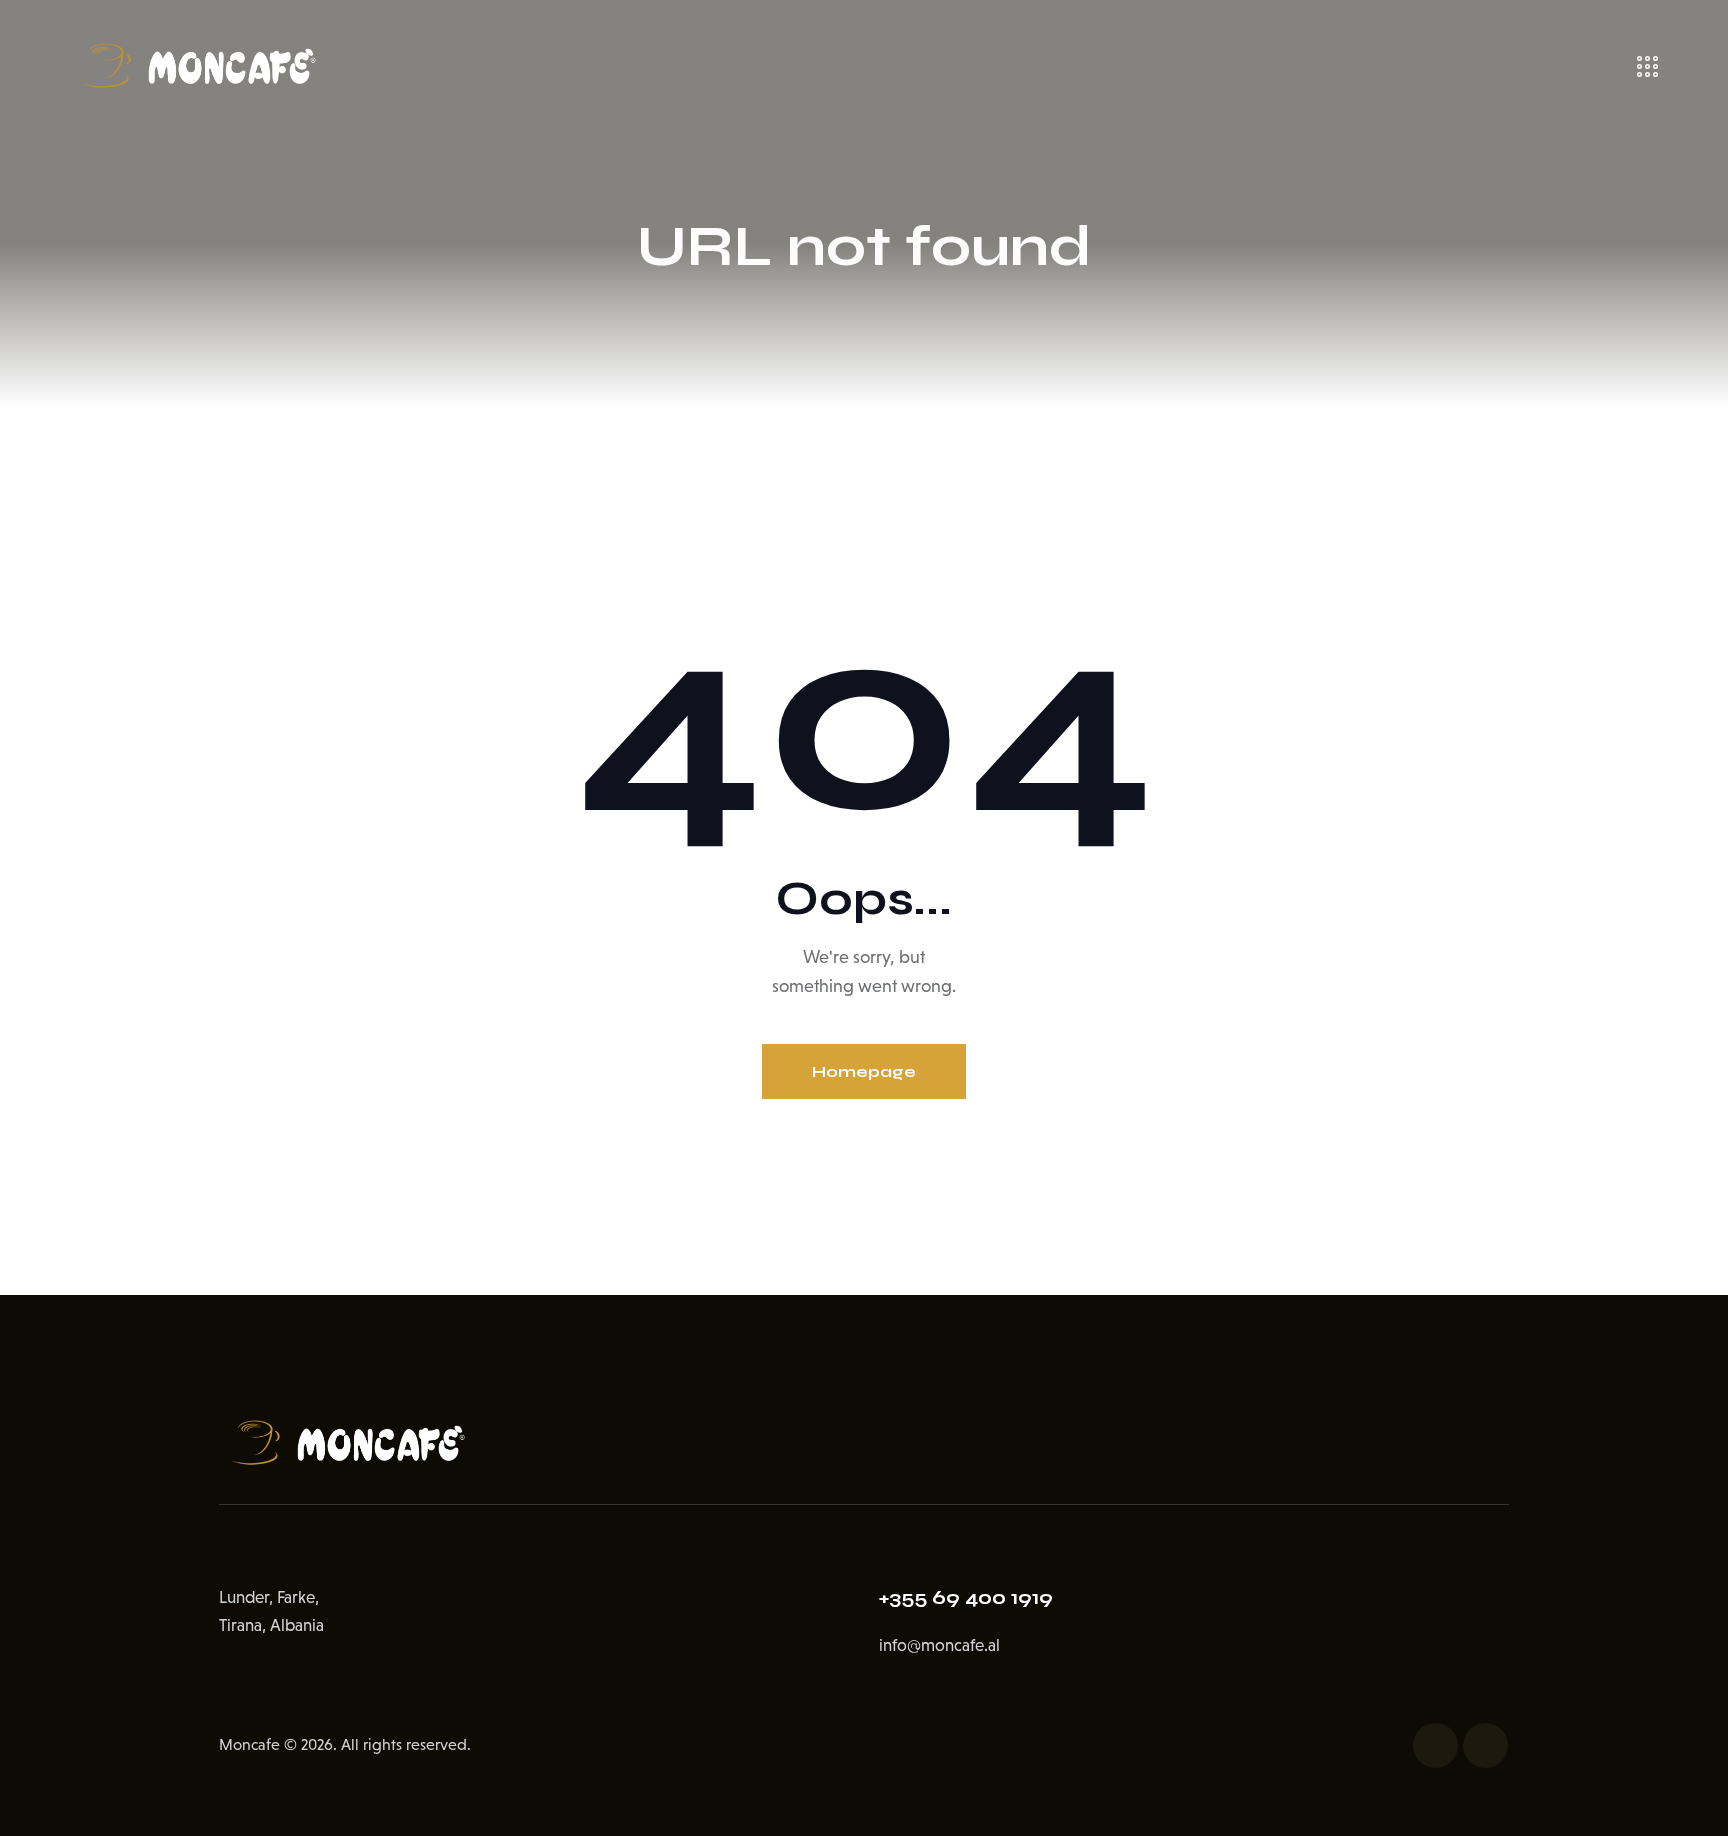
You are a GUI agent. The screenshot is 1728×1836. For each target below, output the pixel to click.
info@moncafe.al (939, 1645)
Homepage (864, 1071)
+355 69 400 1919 (966, 1597)
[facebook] (1435, 1745)
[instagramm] (1485, 1745)
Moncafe (249, 1744)
